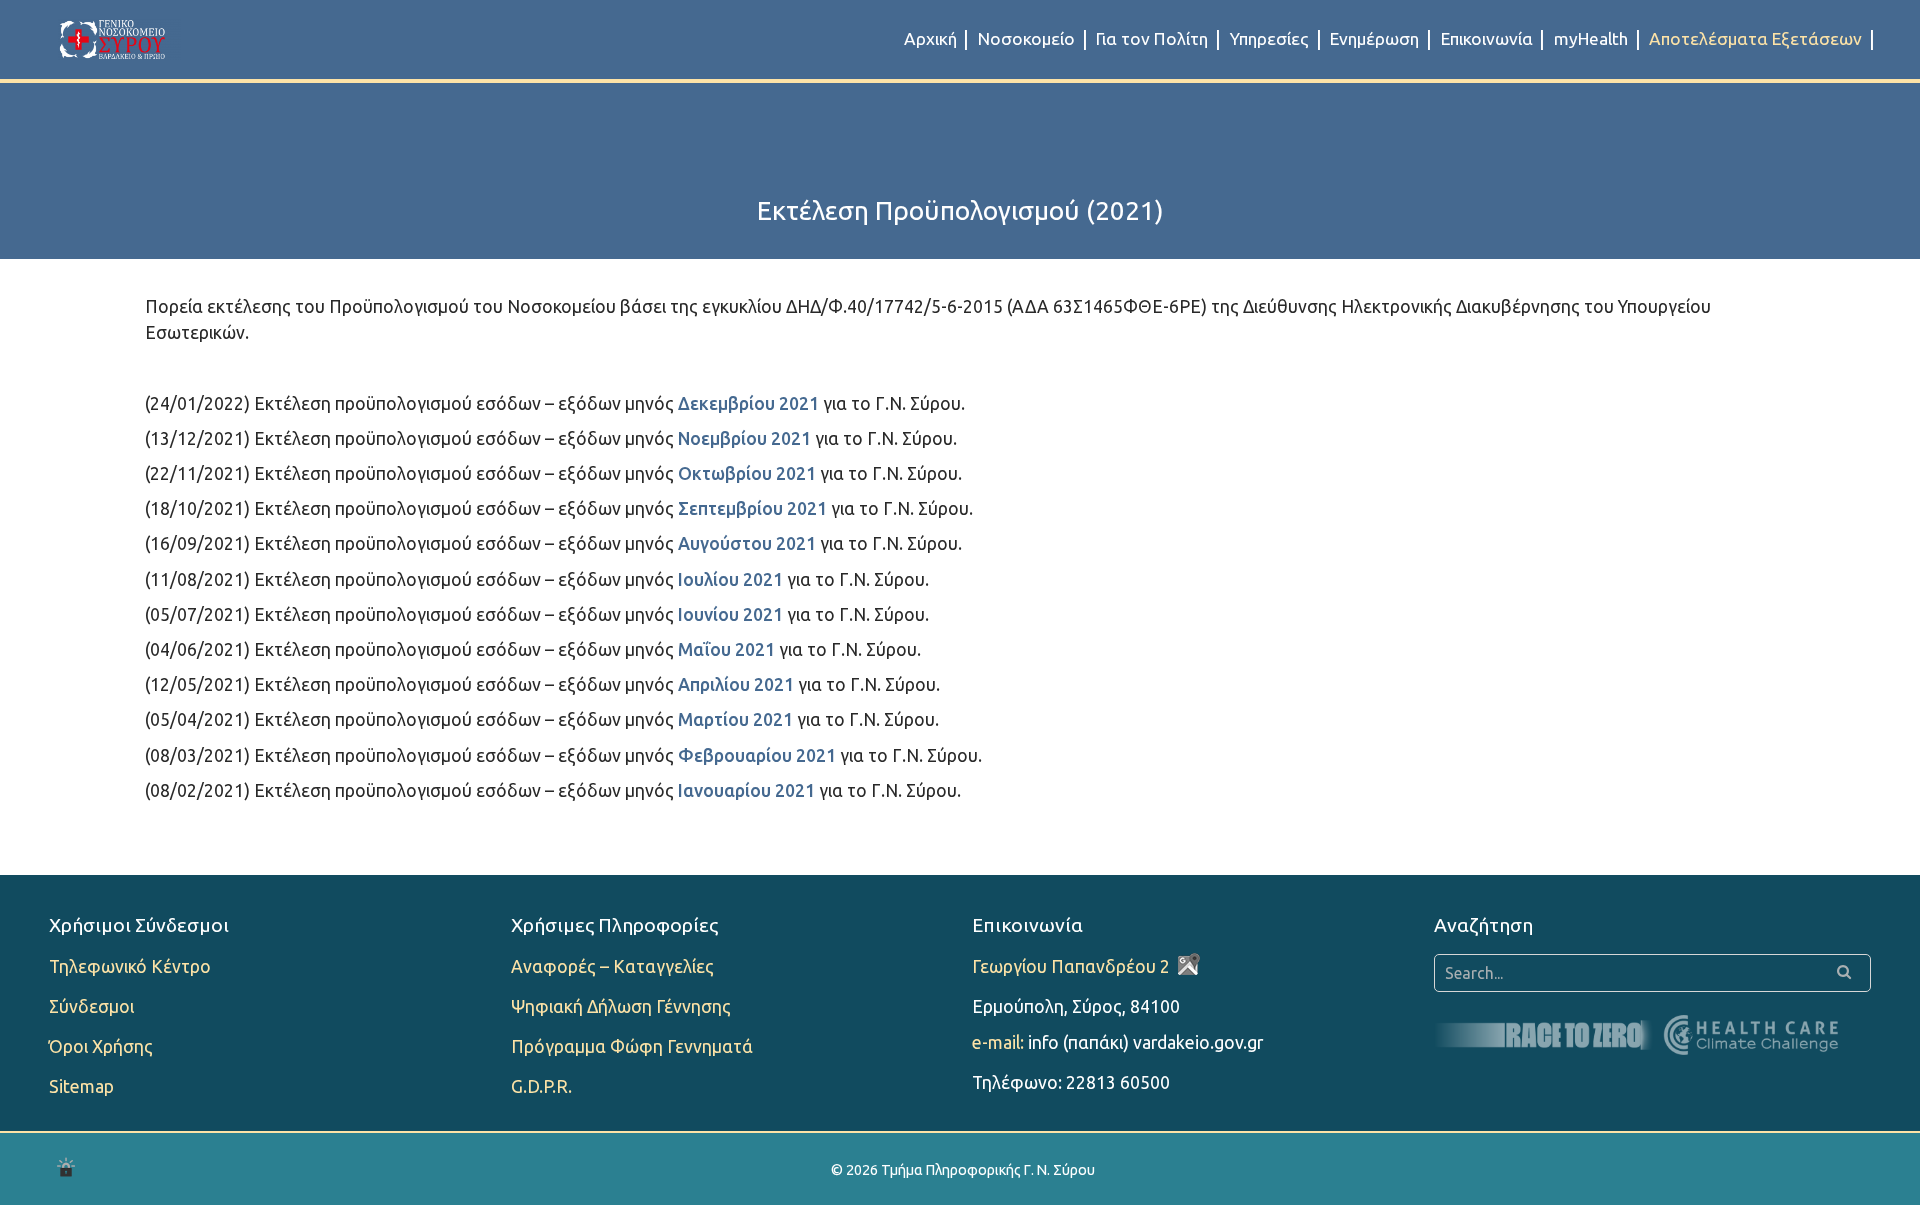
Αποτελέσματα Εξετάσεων (1755, 38)
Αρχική (930, 38)
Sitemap (81, 1086)
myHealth (1591, 38)
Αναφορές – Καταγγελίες (612, 966)
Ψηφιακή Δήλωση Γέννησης (621, 1006)
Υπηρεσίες (1269, 38)
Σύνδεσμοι (91, 1006)
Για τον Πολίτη (1152, 38)
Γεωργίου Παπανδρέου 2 (1071, 966)
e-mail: (998, 1042)
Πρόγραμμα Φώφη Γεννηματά (632, 1046)
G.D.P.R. (541, 1086)
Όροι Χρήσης (101, 1046)
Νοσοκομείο (1026, 38)
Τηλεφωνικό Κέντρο (130, 966)
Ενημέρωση (1374, 38)
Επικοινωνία (1487, 38)
